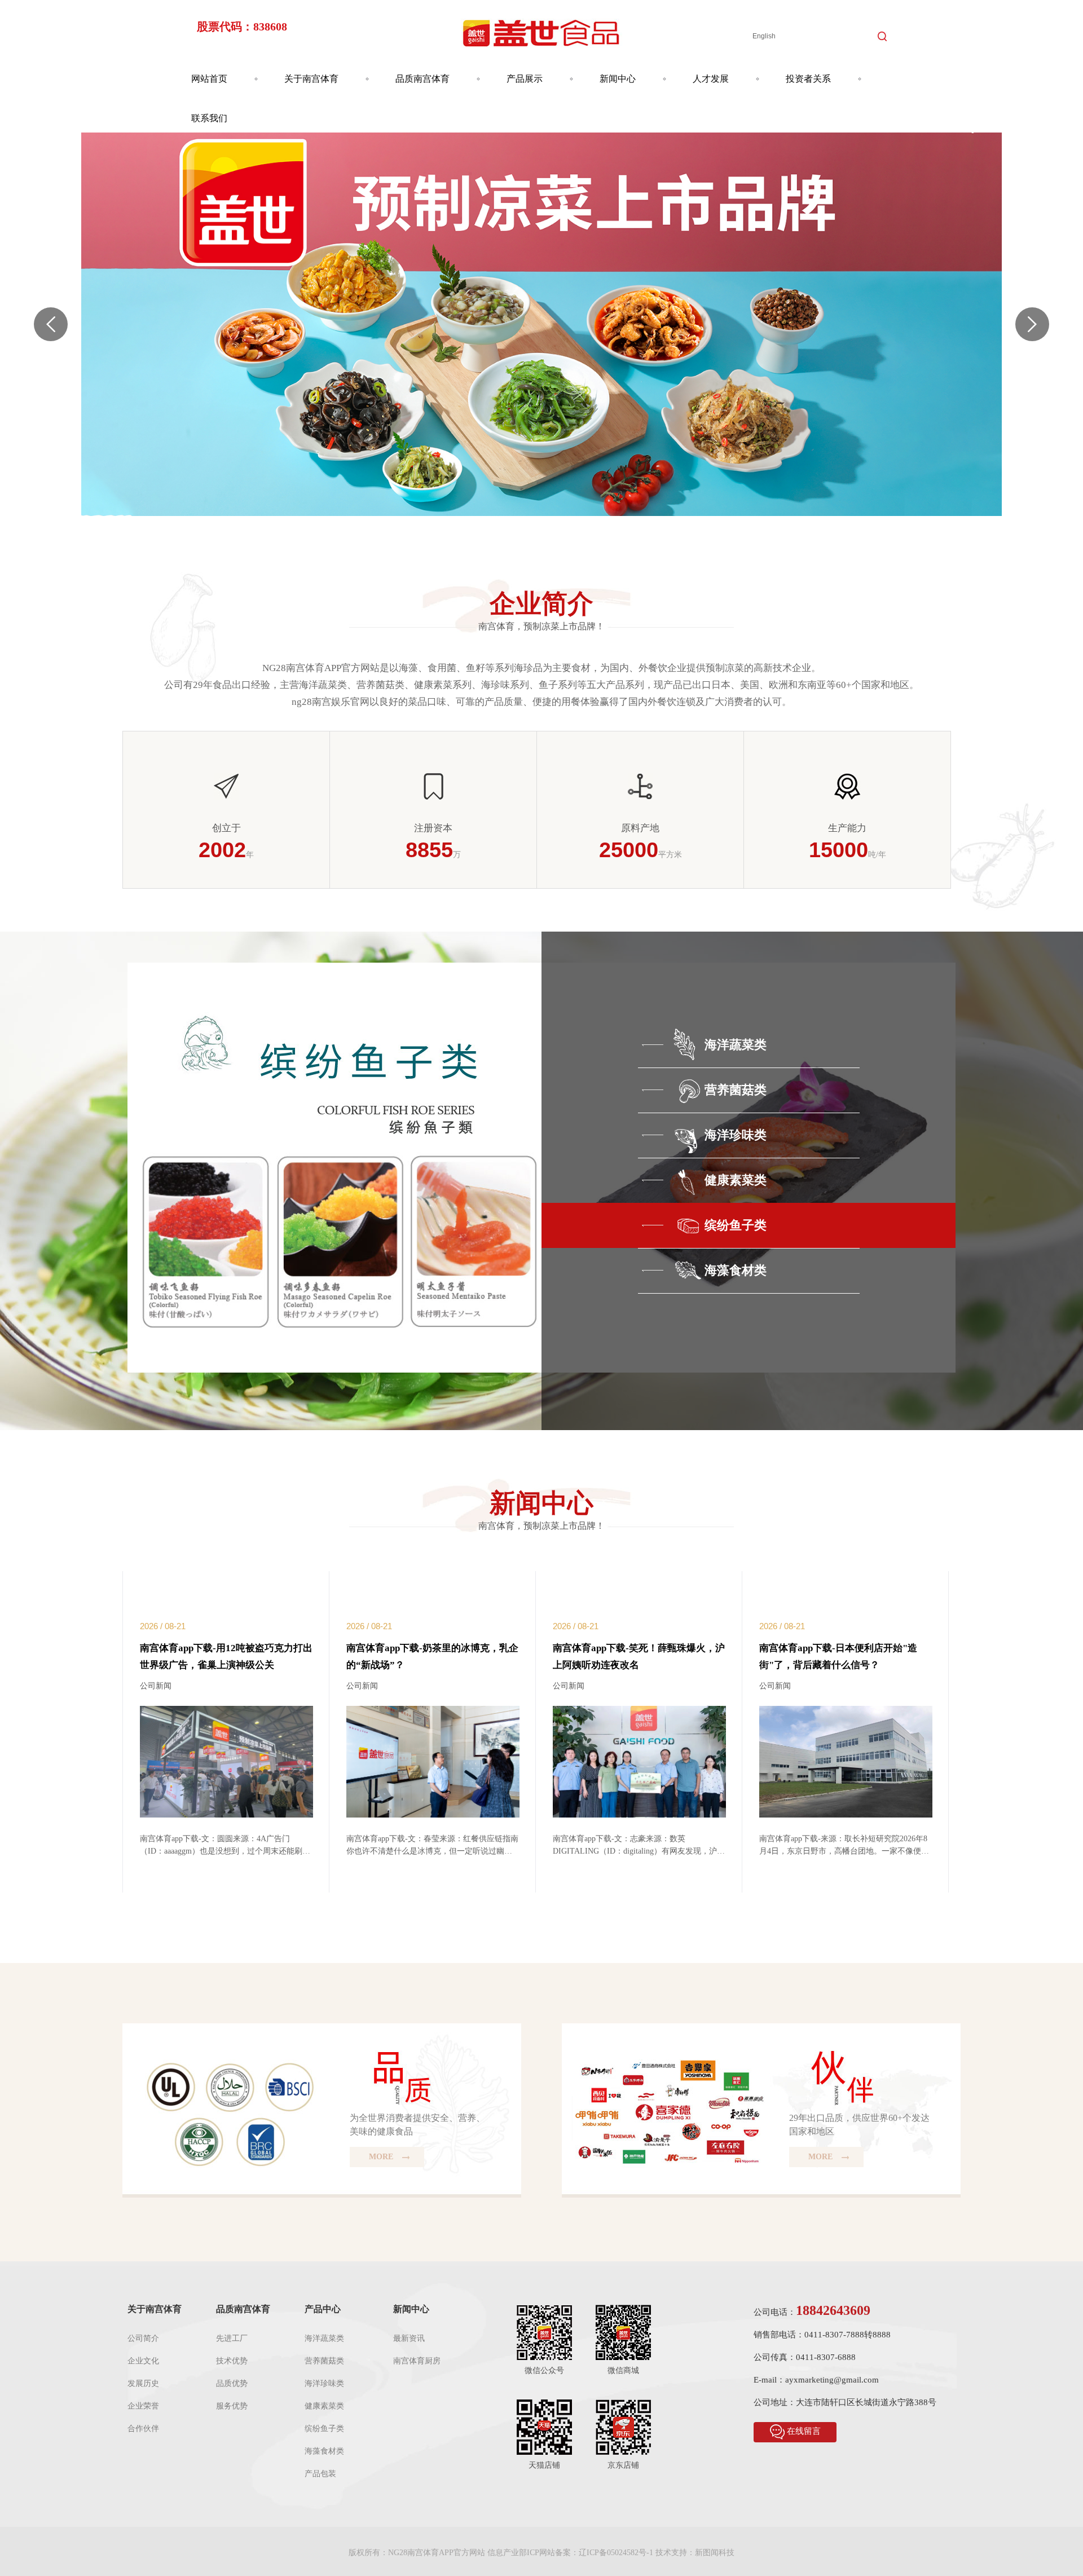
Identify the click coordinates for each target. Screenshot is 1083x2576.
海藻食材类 (324, 2451)
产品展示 (525, 79)
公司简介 (143, 2338)
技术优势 (232, 2361)
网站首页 (209, 79)
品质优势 (232, 2383)
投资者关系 (808, 79)
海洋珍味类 (324, 2383)
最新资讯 (409, 2338)
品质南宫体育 (422, 79)
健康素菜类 (324, 2406)
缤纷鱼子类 (324, 2429)
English (764, 36)
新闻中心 (618, 79)
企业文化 (143, 2361)
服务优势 (232, 2406)
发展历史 (143, 2383)
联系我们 (209, 118)
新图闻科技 (715, 2553)
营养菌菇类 (324, 2361)
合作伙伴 (143, 2429)
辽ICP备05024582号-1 (616, 2553)
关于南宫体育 (311, 79)
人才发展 (711, 79)
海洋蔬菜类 (324, 2338)
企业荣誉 (143, 2406)
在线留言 (804, 2431)
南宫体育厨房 (417, 2361)
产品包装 (320, 2474)
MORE (382, 2157)
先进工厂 (232, 2338)
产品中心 (323, 2309)
